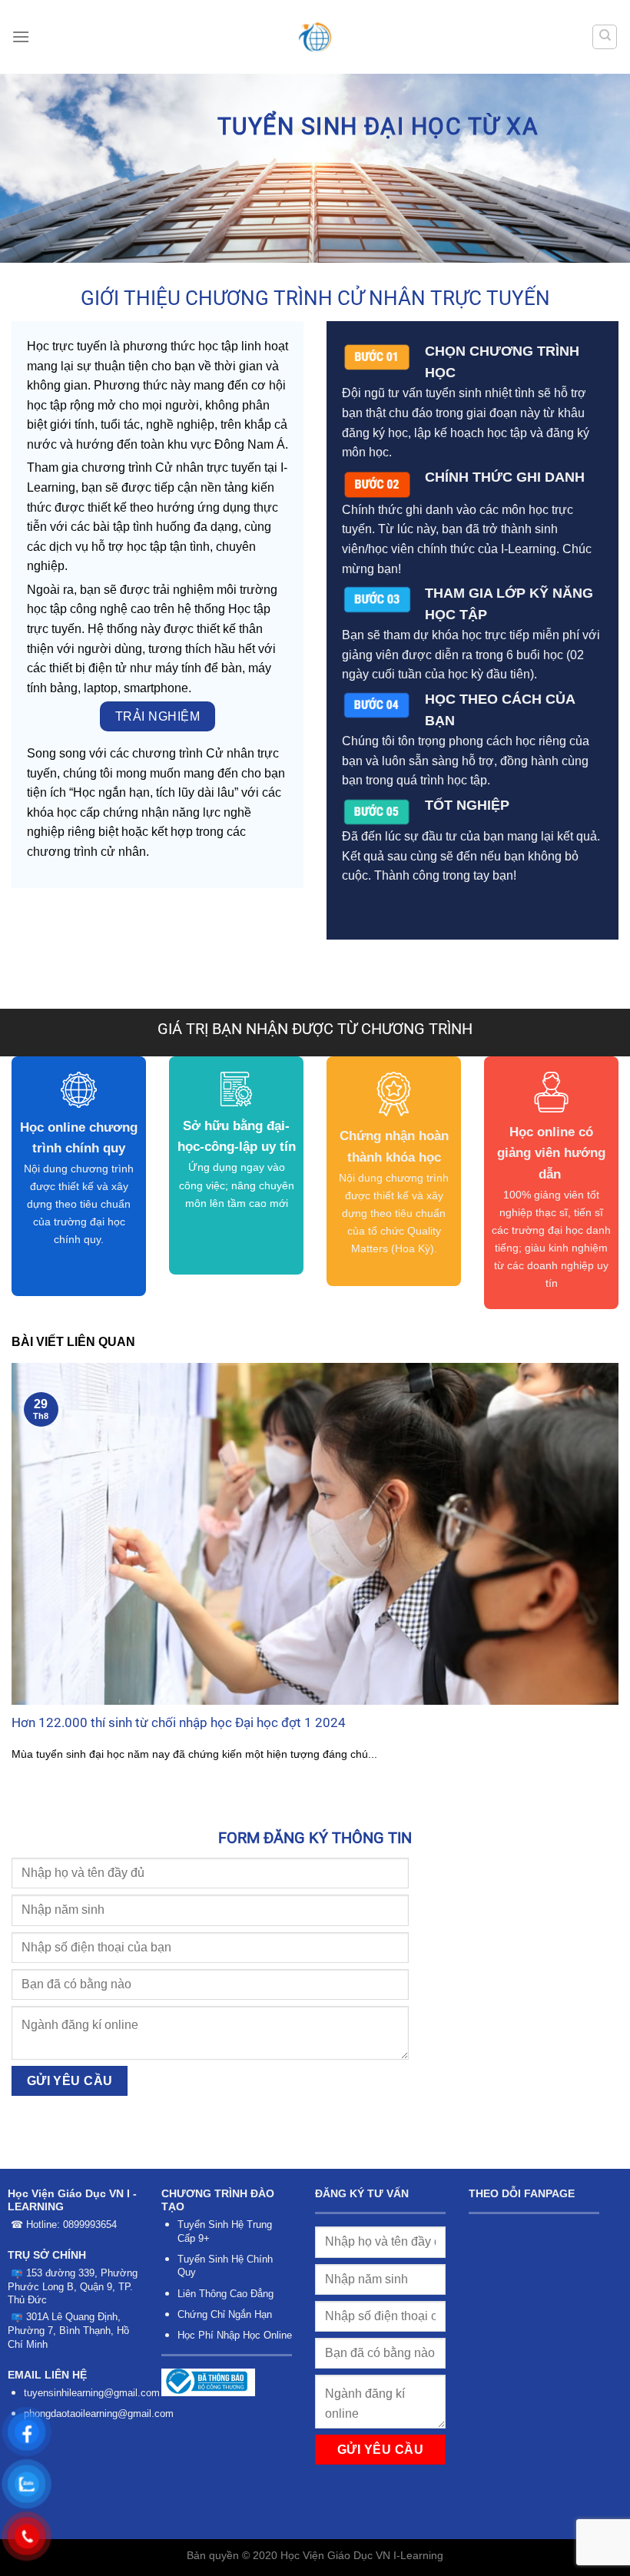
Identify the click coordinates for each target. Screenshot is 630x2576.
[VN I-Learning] (315, 37)
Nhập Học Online (254, 2335)
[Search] (605, 37)
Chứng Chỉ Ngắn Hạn (225, 2314)
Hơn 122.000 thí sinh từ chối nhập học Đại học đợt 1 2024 (179, 1723)
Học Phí (196, 2335)
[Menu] (21, 36)
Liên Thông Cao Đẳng (225, 2294)
